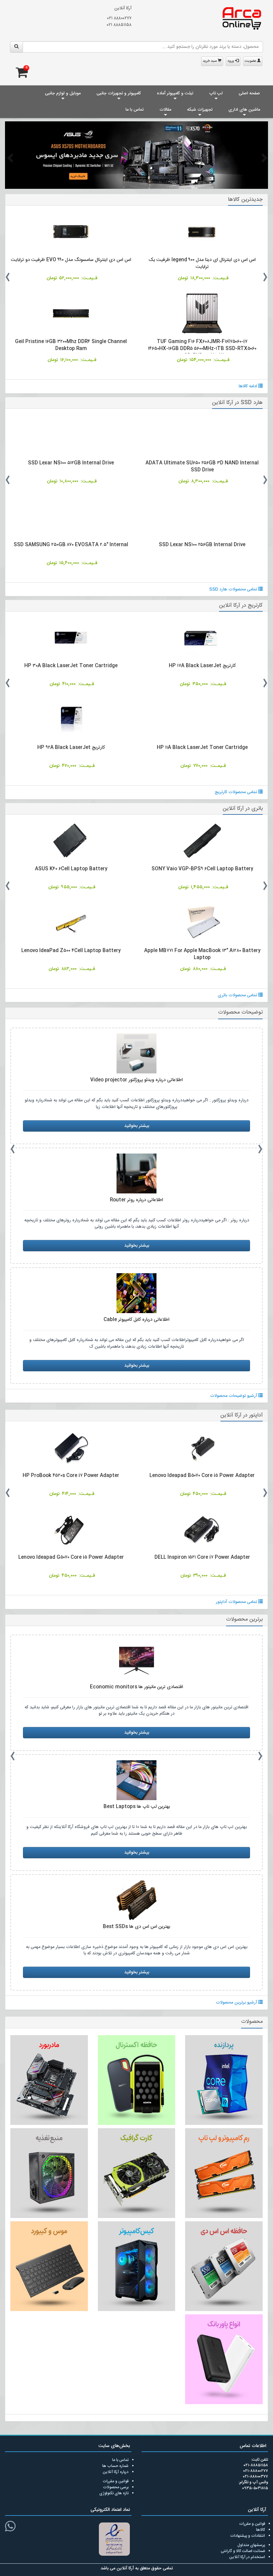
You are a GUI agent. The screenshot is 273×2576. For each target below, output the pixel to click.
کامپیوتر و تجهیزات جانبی (119, 93)
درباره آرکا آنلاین (116, 2472)
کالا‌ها (261, 2530)
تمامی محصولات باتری (238, 995)
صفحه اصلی (249, 93)
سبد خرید (210, 61)
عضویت (251, 61)
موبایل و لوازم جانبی (63, 93)
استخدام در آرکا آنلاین (247, 2557)
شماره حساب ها (115, 2466)
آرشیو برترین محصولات (237, 2003)
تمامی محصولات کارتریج (237, 792)
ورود (231, 61)
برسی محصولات (116, 2487)
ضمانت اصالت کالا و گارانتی (243, 2551)
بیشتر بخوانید (137, 1126)
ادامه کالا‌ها (249, 386)
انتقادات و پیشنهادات (248, 2536)
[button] (9, 158)
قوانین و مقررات (116, 2481)
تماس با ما (135, 110)
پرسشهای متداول (251, 2545)
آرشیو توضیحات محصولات (234, 1396)
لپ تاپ (216, 93)
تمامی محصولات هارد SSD (234, 589)
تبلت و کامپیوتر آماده (175, 93)
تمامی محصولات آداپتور (237, 1602)
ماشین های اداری (244, 110)
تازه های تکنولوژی (114, 2493)
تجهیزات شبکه (200, 110)
